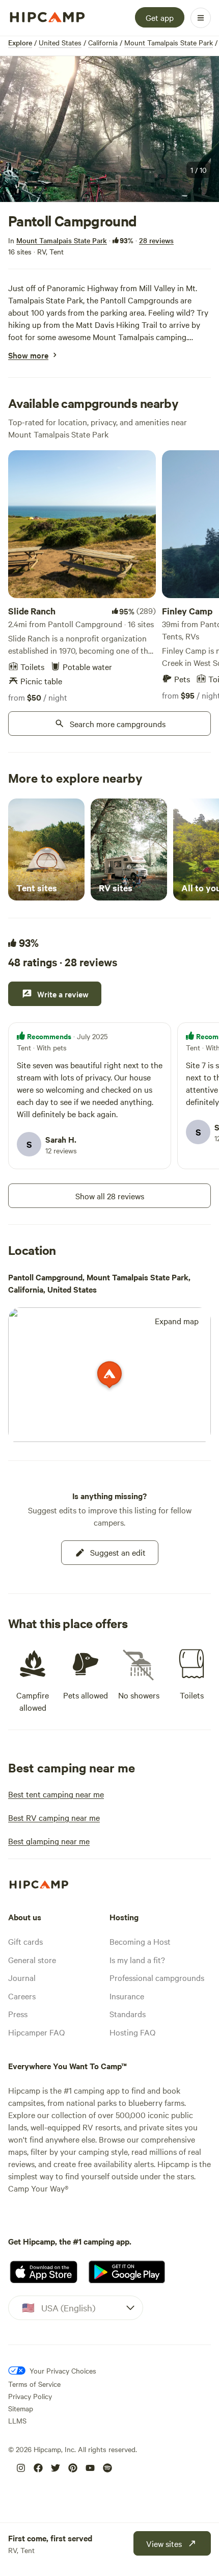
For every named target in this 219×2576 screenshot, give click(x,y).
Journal (22, 1977)
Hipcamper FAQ (36, 2032)
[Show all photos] (109, 129)
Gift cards (25, 1941)
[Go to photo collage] (109, 129)
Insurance (127, 1996)
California (103, 42)
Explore (20, 42)
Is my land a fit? (137, 1960)
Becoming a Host (140, 1941)
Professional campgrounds (157, 1977)
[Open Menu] (201, 18)
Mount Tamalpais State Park (169, 42)
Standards (128, 2014)
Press (18, 2014)
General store (32, 1960)
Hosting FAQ (132, 2032)
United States (60, 42)
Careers (22, 1996)
